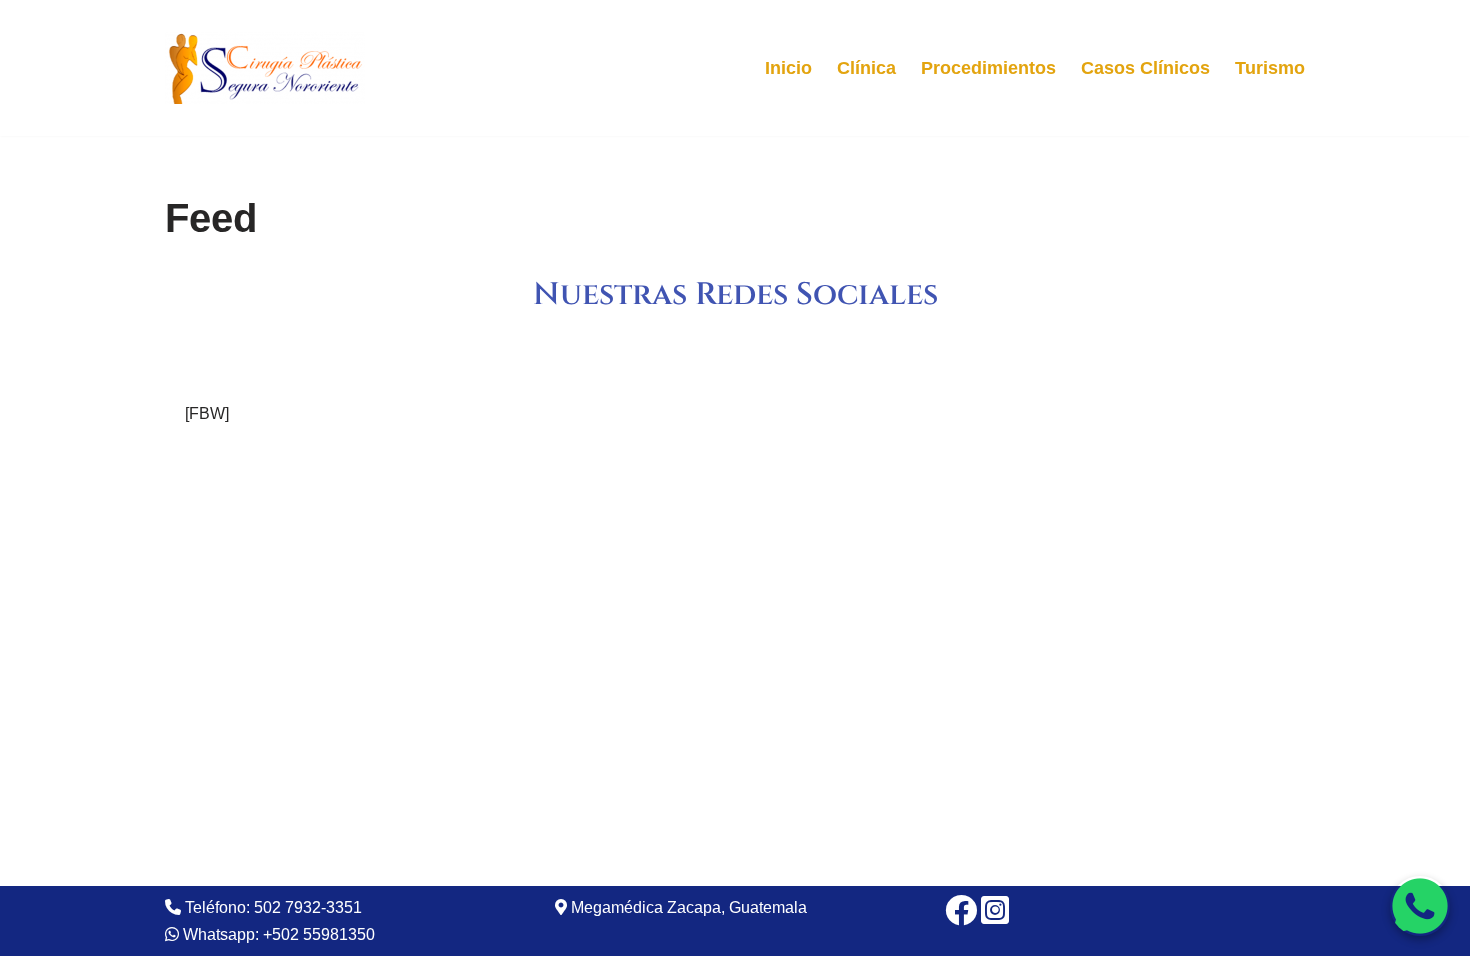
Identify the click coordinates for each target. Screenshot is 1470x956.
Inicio (788, 68)
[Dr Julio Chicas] (265, 68)
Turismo (1270, 68)
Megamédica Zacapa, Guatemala (687, 907)
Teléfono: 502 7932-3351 (271, 907)
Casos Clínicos (1145, 68)
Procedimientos (988, 68)
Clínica (866, 68)
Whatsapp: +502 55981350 (277, 934)
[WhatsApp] (1420, 906)
